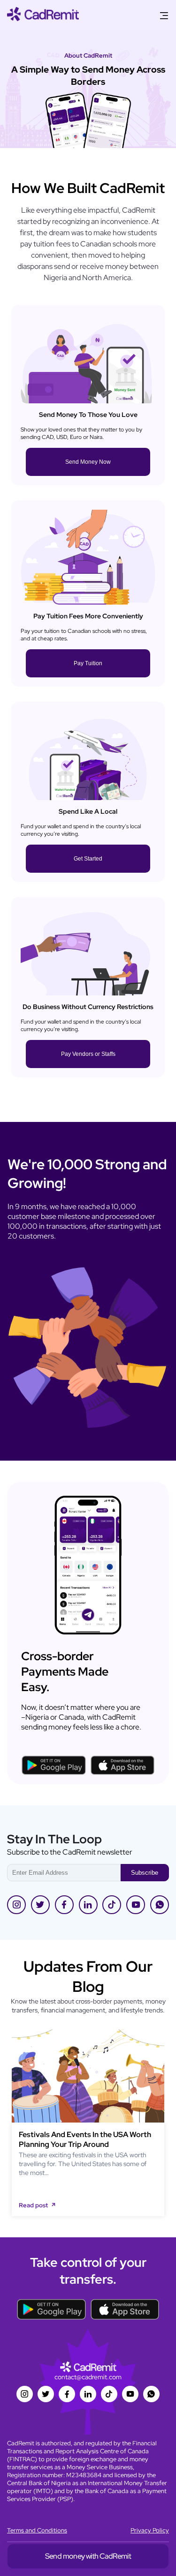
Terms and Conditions (37, 2530)
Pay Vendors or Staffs (88, 1054)
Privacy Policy (150, 2530)
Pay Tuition (88, 663)
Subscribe (145, 1873)
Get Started (88, 859)
